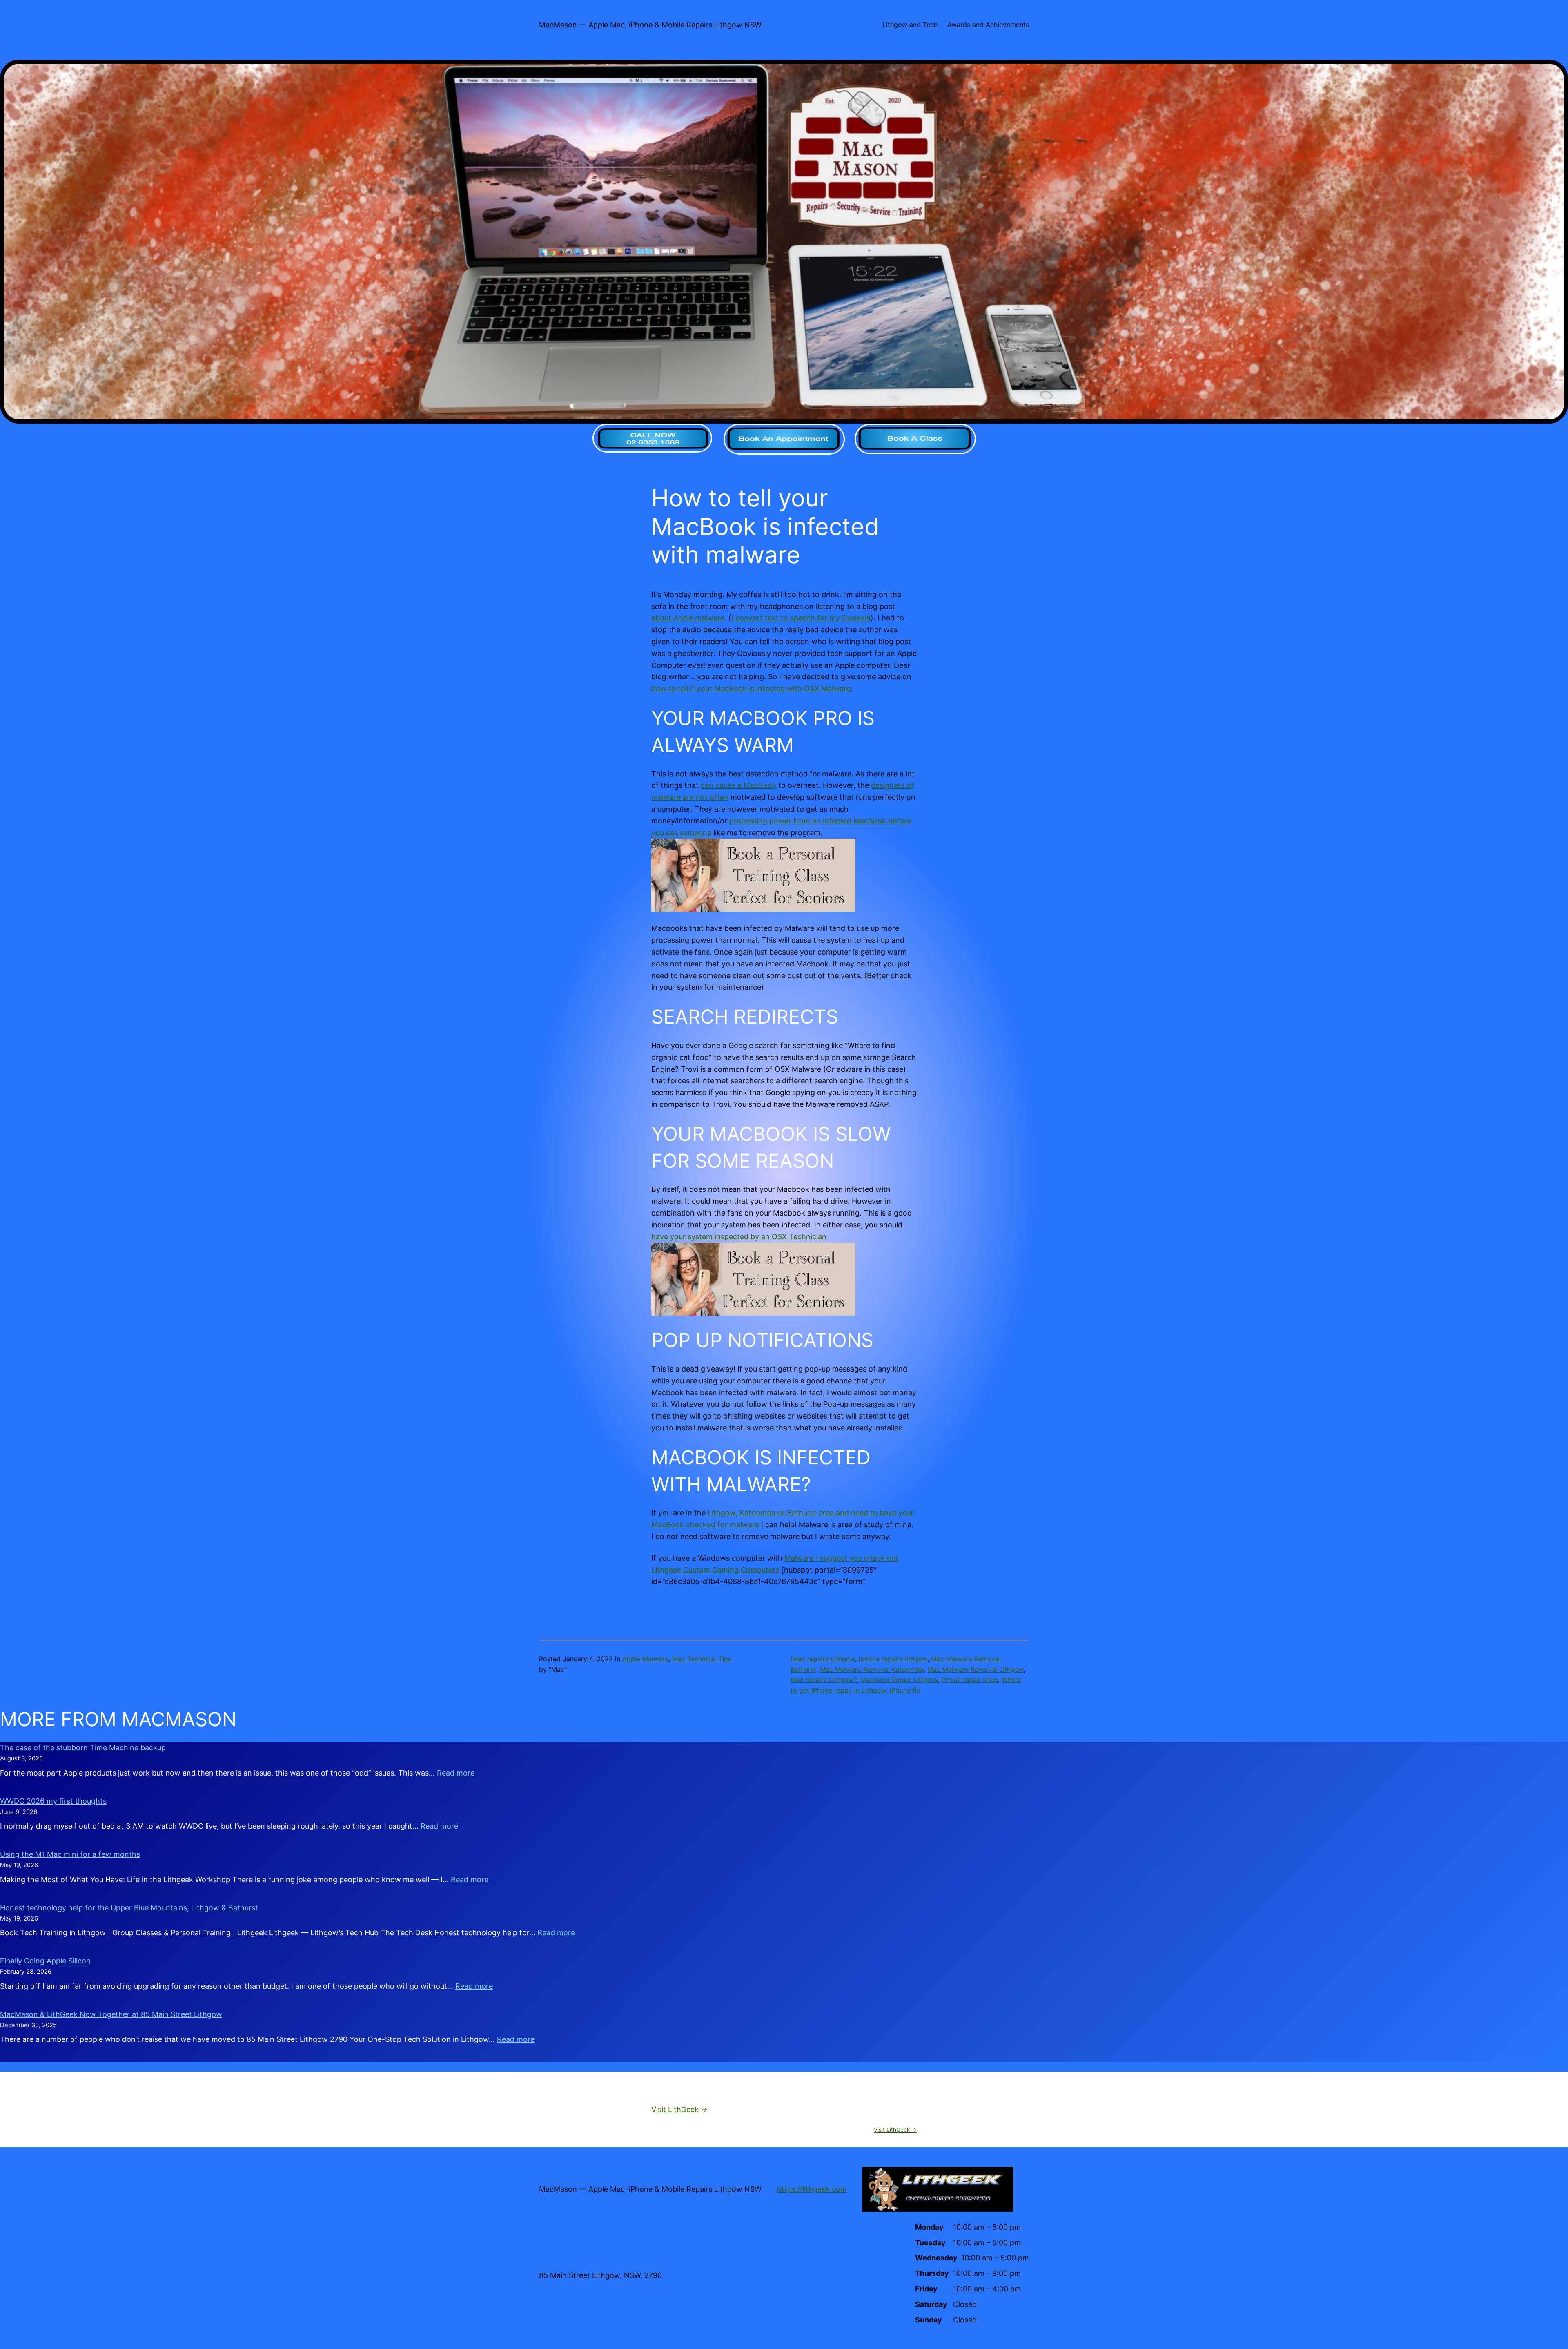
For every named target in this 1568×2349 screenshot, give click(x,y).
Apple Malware (645, 1659)
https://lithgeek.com (812, 2189)
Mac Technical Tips (702, 1659)
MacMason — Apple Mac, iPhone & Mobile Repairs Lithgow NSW (650, 25)
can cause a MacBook (738, 785)
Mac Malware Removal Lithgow (976, 1669)
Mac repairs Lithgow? (824, 1680)
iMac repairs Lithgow (823, 1659)
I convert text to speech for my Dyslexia (801, 618)
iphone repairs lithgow (893, 1659)
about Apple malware (688, 618)
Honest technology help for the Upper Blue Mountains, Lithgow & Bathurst (129, 1908)
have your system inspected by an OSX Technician (739, 1237)
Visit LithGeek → (679, 2109)
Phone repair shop (970, 1680)
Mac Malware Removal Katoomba (872, 1669)
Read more (456, 1773)
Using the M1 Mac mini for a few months (70, 1854)
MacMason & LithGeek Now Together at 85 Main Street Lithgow (111, 2014)
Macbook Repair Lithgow (899, 1680)
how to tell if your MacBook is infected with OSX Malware (751, 688)
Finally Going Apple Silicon (45, 1961)
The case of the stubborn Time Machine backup (83, 1748)
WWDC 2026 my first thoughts (53, 1801)
